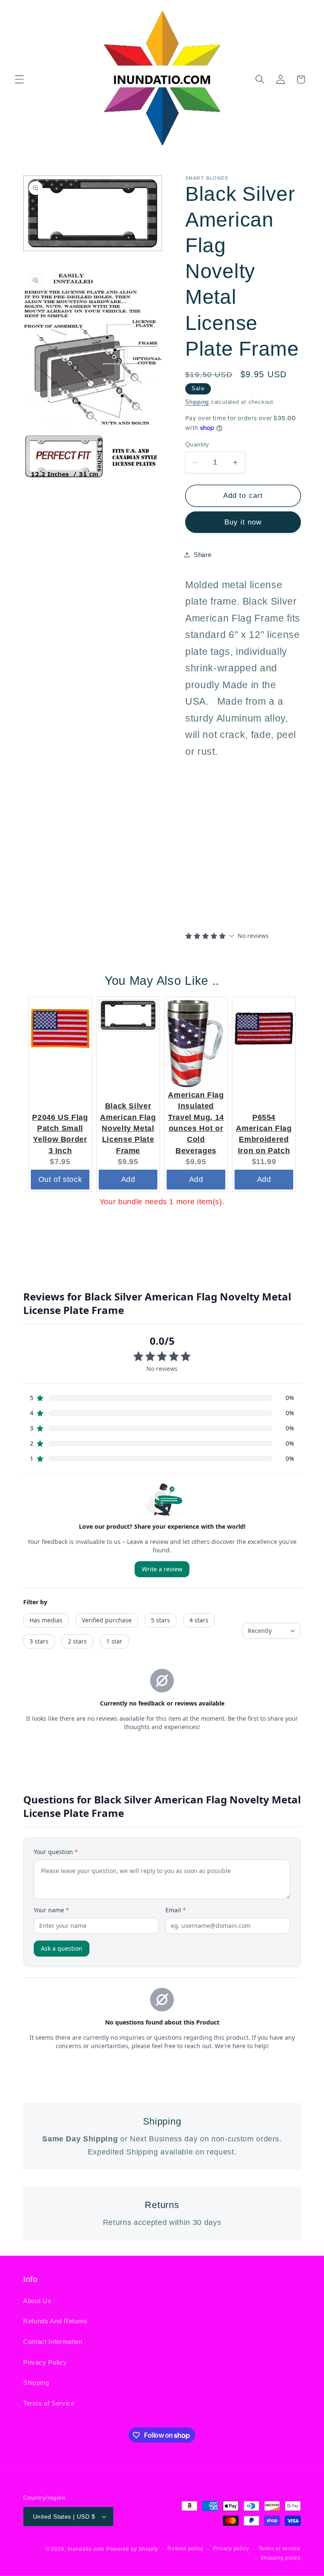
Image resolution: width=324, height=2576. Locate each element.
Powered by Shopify (132, 2549)
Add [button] (128, 1179)
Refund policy (185, 2549)
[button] (19, 79)
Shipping (197, 402)
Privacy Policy (45, 2362)
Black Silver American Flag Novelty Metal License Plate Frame (128, 1128)
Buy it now (243, 522)
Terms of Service (49, 2403)
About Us (37, 2301)
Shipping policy (281, 2558)
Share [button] (202, 555)
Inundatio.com (86, 2549)
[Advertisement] (238, 863)
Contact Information (53, 2342)
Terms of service (280, 2549)
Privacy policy (231, 2549)
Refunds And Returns (55, 2321)
